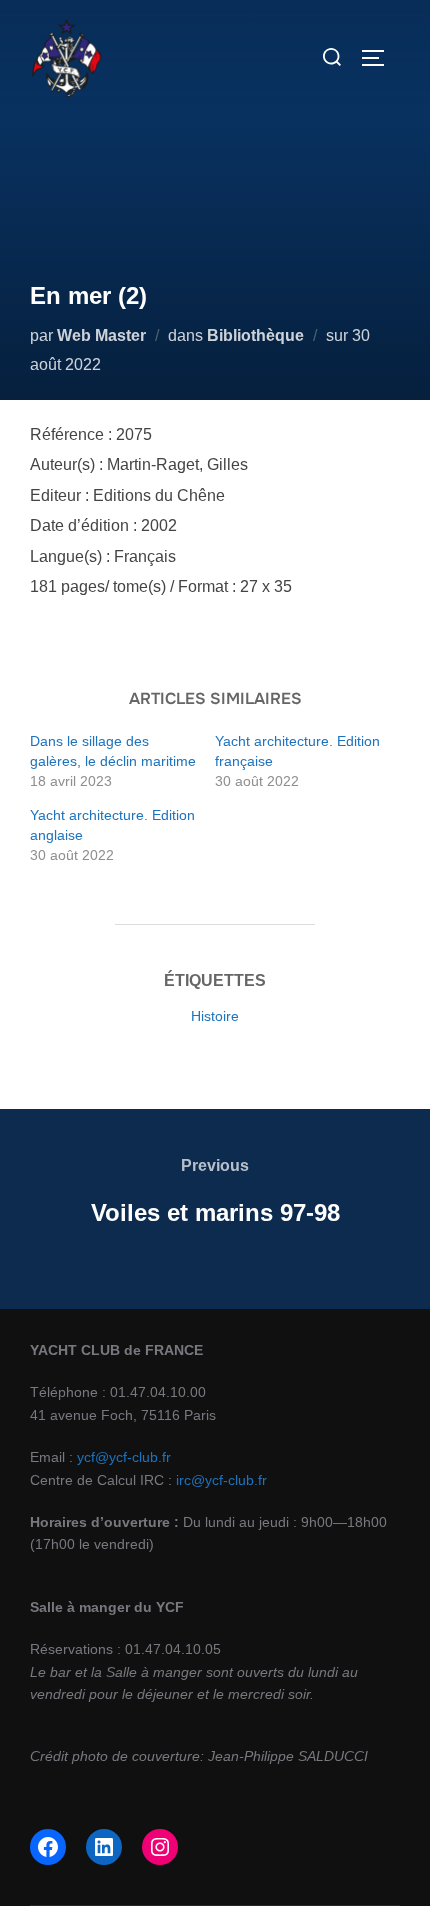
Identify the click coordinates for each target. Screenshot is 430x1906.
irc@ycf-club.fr (221, 1480)
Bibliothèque (255, 335)
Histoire (215, 1016)
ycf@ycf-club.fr (124, 1457)
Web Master (101, 335)
